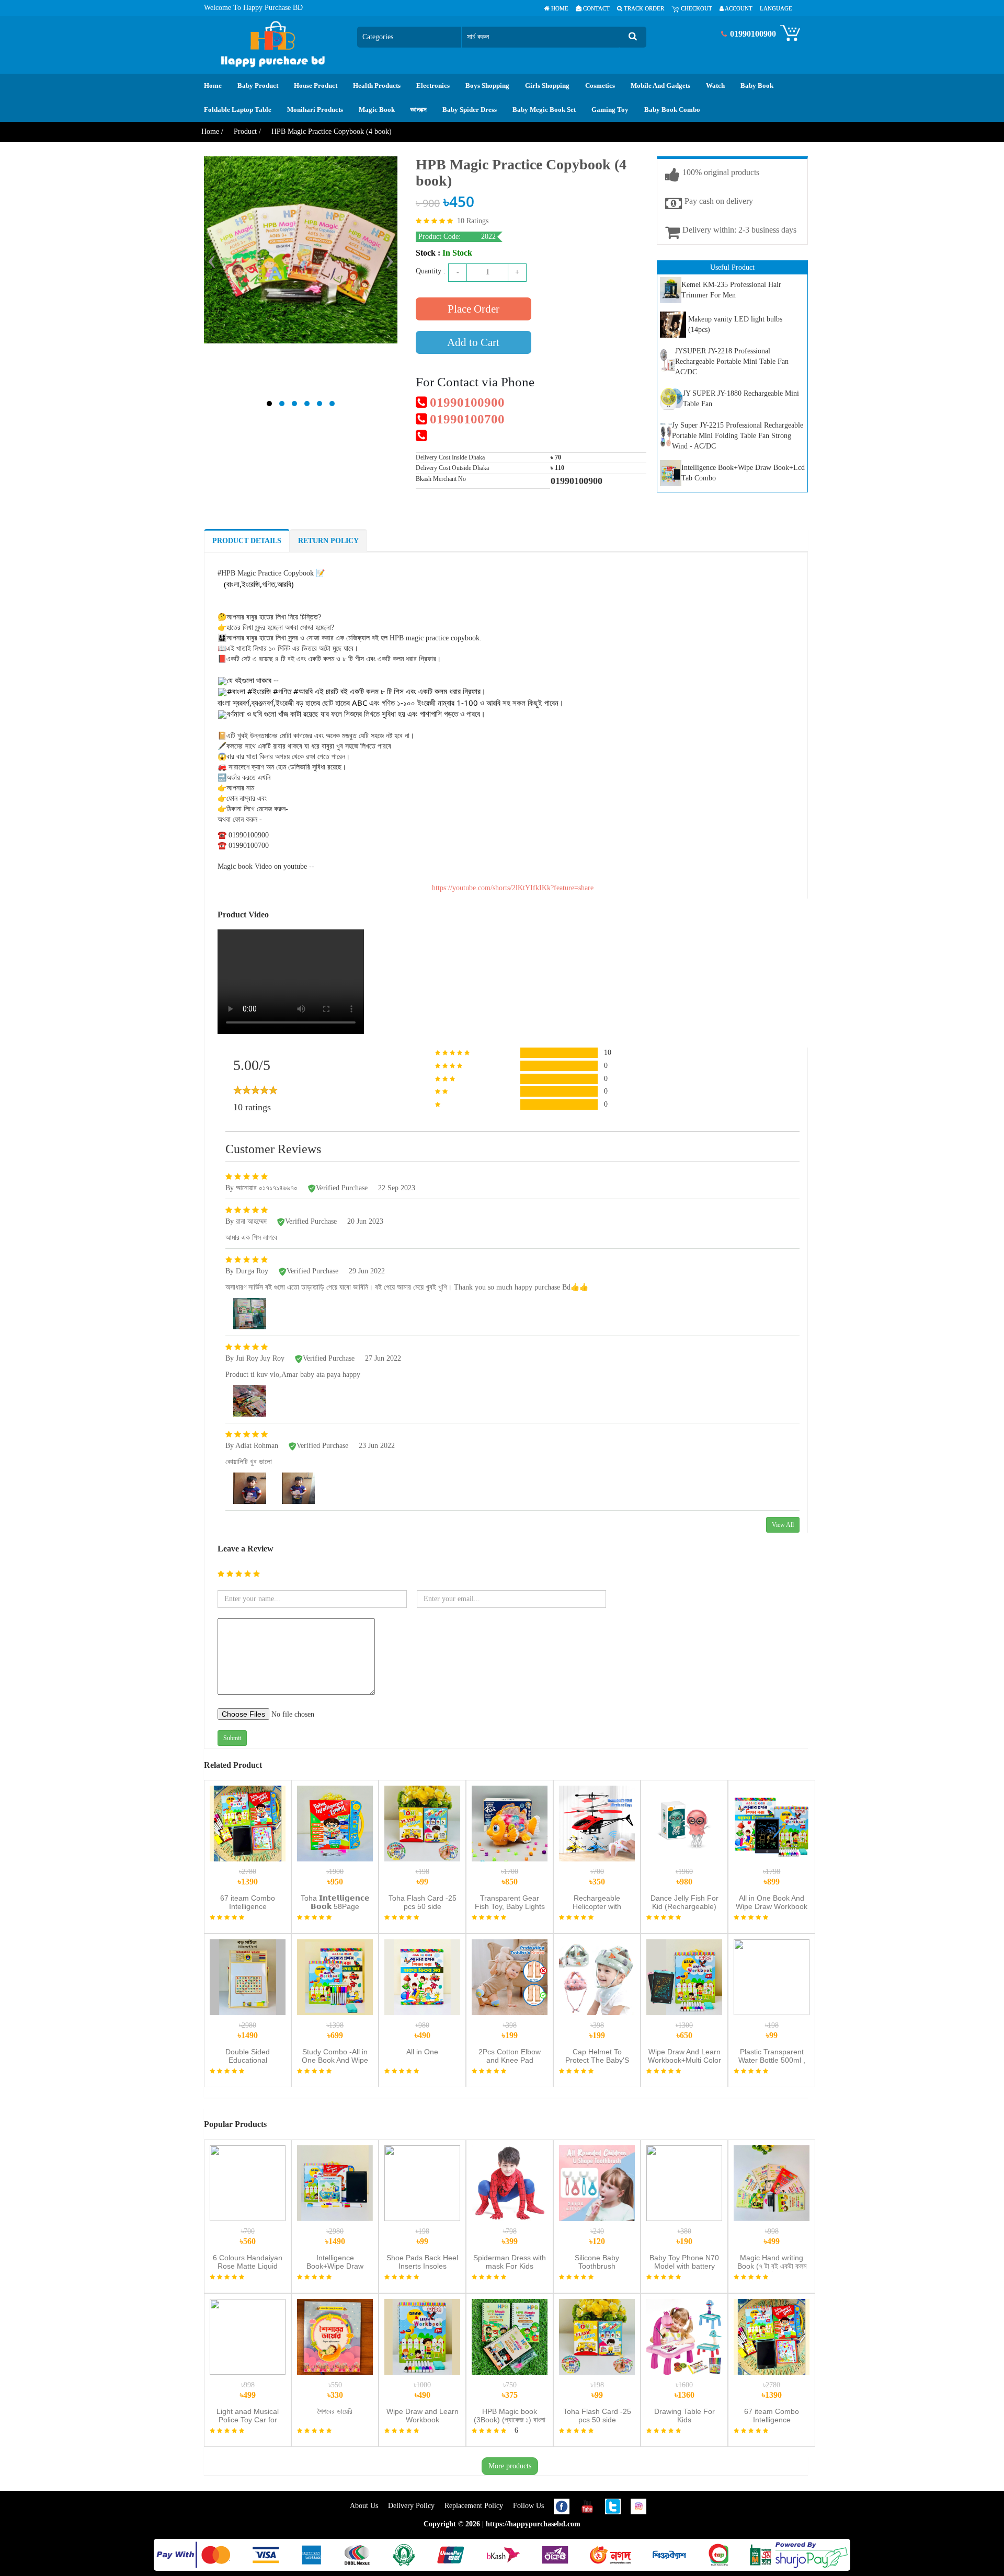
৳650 (684, 2031)
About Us (365, 2506)
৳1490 (248, 2031)
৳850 (510, 1877)
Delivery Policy (412, 2506)
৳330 (335, 2390)
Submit (232, 1738)
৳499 (772, 2236)
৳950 (335, 1877)
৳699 (335, 2031)
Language (776, 8)
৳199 (510, 2031)
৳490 (423, 2031)
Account (738, 8)
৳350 (597, 1877)
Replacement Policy (475, 2506)
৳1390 (248, 1877)
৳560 (248, 2236)
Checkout (696, 8)
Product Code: (441, 237)
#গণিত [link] (282, 691)
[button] (269, 404)
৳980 (684, 1877)
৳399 (510, 2236)
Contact (596, 8)
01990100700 (466, 419)
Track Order (643, 8)
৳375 (510, 2390)
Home (559, 8)
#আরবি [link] (303, 691)
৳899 (772, 1877)
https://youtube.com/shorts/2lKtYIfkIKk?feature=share (513, 888)
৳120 (597, 2236)
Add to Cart (473, 342)
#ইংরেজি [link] (259, 691)
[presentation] (212, 259)
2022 (488, 237)
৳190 (684, 2236)
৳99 (423, 1877)
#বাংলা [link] (236, 691)
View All (783, 1525)
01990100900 (466, 402)
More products (510, 2466)
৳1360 (684, 2390)
